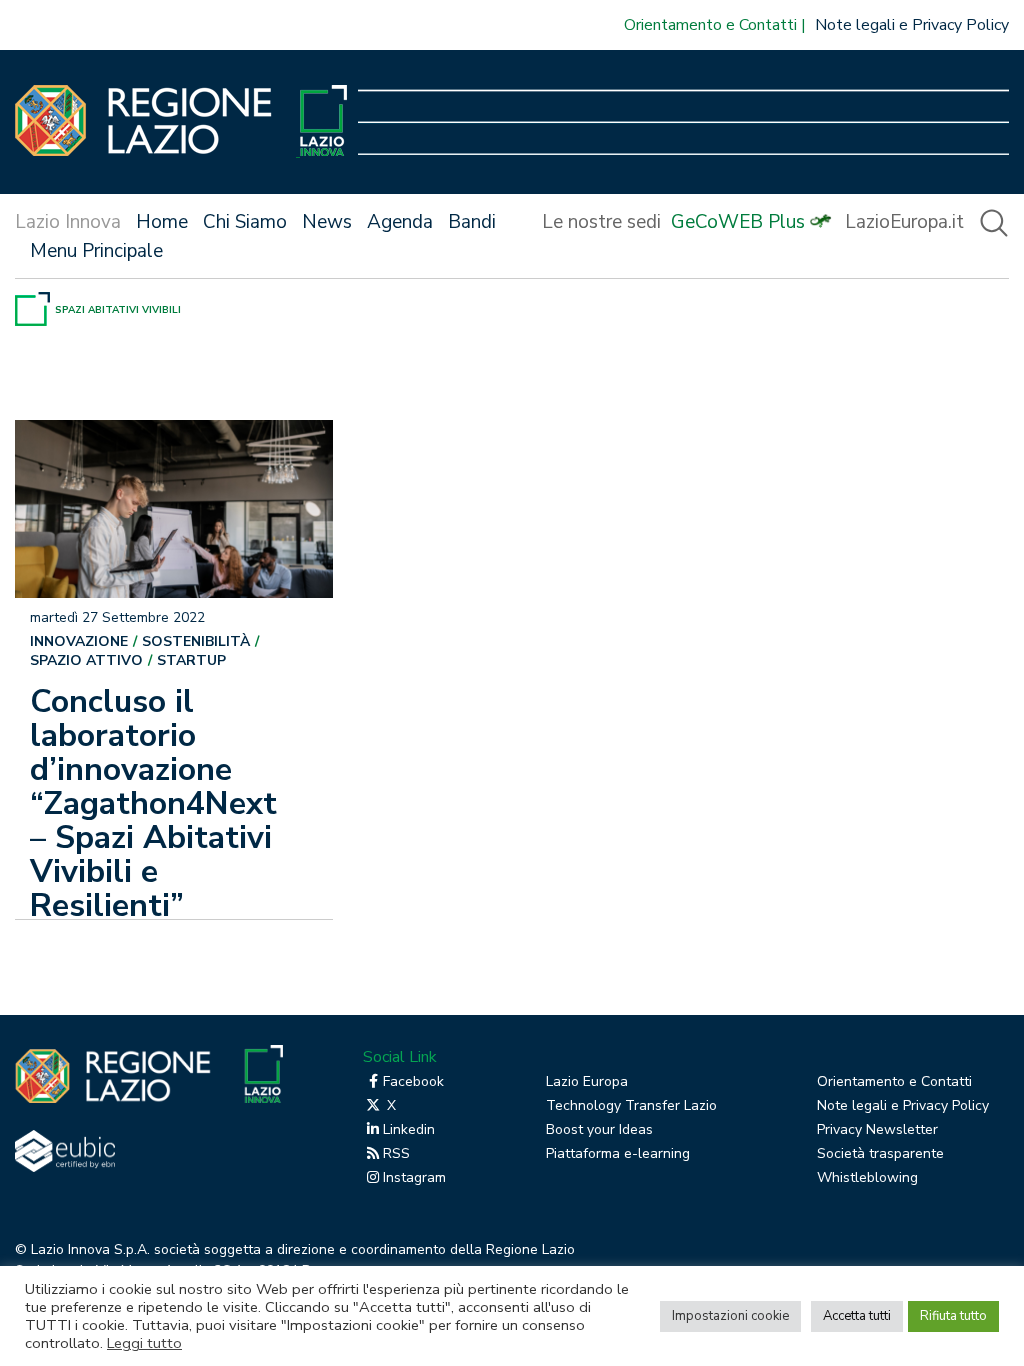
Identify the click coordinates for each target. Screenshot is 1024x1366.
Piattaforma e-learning (618, 1153)
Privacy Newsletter (877, 1129)
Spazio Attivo (86, 660)
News (327, 222)
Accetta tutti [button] (857, 1316)
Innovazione (79, 641)
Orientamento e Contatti (710, 25)
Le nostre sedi (601, 222)
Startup (191, 660)
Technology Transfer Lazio (631, 1105)
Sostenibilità (196, 641)
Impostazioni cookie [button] (730, 1316)
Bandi (472, 222)
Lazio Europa (587, 1081)
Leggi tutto (144, 1343)
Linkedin (409, 1129)
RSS (396, 1153)
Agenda (400, 222)
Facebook (413, 1081)
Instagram (414, 1177)
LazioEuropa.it (904, 222)
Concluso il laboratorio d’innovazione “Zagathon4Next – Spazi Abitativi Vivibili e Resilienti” (153, 803)
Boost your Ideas (599, 1129)
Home (162, 222)
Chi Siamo (245, 222)
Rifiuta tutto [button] (953, 1316)
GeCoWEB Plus (738, 222)
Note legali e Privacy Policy (912, 25)
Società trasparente (880, 1153)
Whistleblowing (867, 1177)
